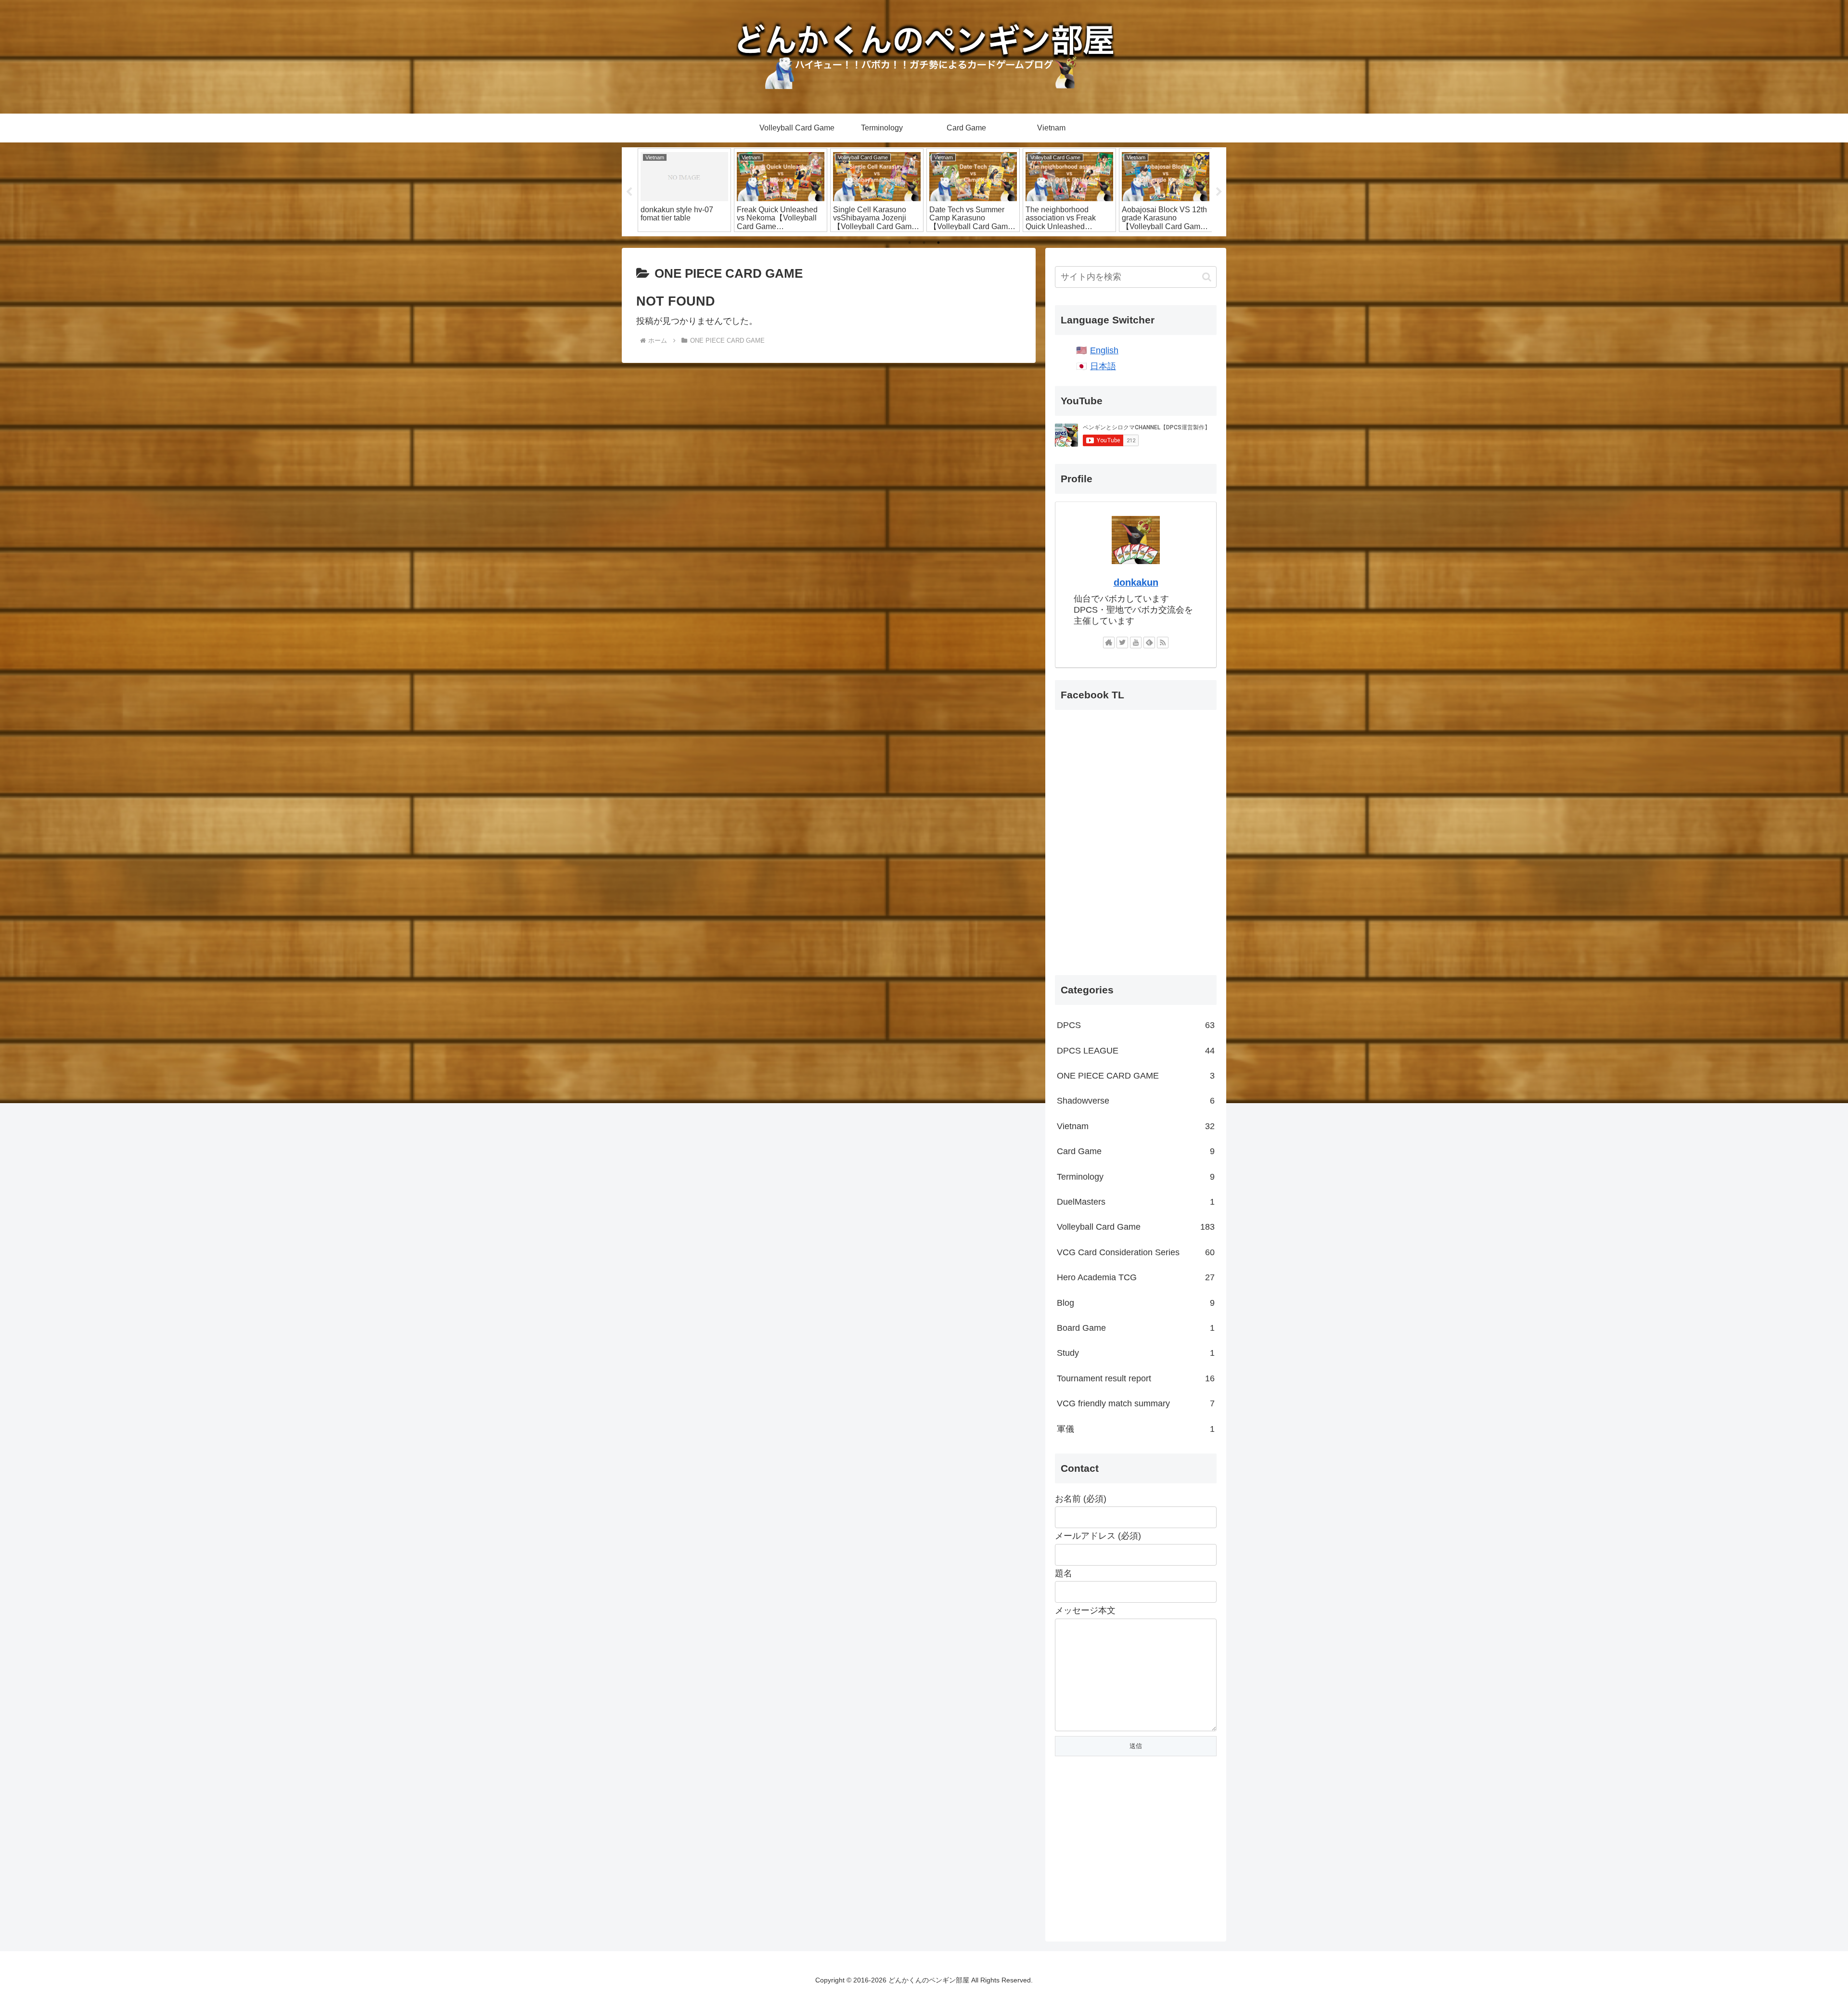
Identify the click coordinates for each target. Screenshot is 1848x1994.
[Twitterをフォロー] (1122, 643)
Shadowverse (1136, 1101)
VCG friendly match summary (1136, 1403)
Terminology (1136, 1177)
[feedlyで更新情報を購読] (1149, 643)
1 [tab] (910, 243)
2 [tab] (924, 243)
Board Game (1136, 1328)
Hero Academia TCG (1136, 1277)
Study (1136, 1353)
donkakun (1136, 582)
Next (1219, 192)
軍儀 (1136, 1429)
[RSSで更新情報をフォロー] (1163, 643)
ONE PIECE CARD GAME (1136, 1076)
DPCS (1136, 1025)
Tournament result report (1136, 1378)
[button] (1207, 277)
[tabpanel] (684, 190)
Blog (1136, 1303)
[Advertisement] (1136, 1852)
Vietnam (1136, 1126)
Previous (629, 192)
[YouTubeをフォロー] (1136, 643)
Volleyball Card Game (1136, 1227)
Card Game (1136, 1151)
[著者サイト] (1109, 643)
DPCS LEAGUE (1136, 1051)
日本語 (1103, 366)
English (1104, 350)
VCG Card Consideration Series (1136, 1252)
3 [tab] (938, 243)
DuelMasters (1136, 1202)
